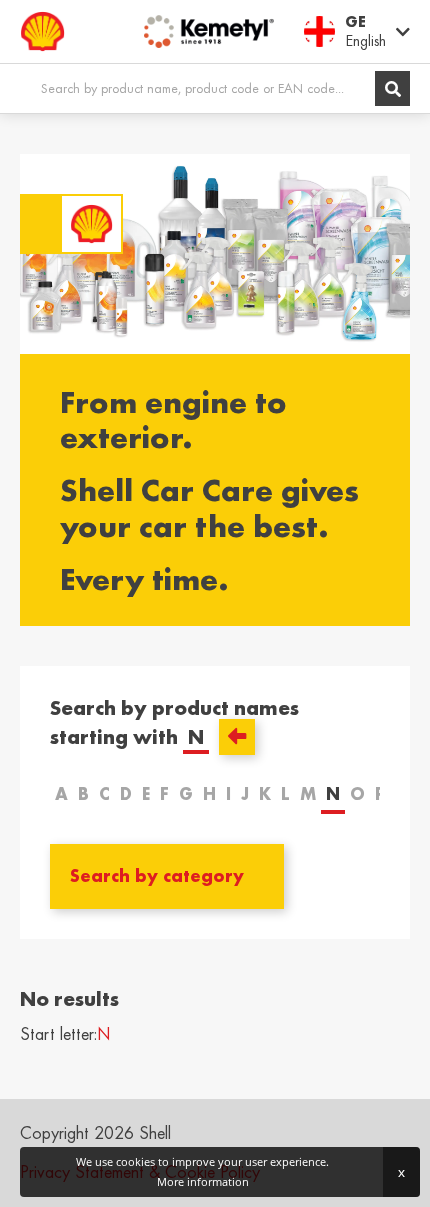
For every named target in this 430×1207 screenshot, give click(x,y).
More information (203, 1181)
